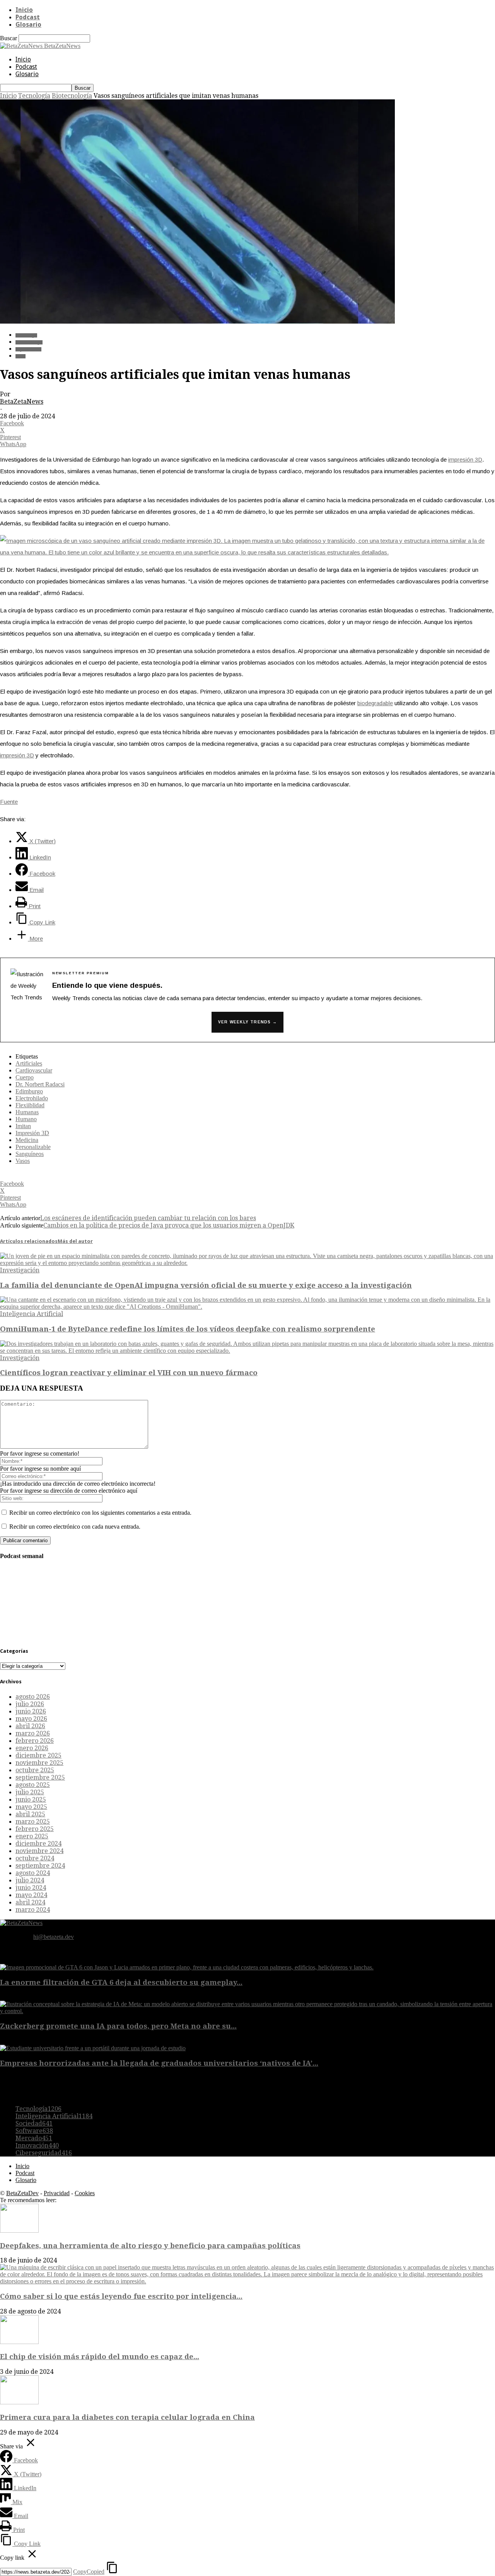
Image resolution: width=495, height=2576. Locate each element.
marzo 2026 (33, 1733)
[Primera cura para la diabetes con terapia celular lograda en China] (19, 2402)
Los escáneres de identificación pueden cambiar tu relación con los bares (148, 1218)
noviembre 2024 (39, 1851)
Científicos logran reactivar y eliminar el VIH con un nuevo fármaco (129, 1373)
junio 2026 (31, 1711)
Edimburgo (29, 1091)
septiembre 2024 (40, 1866)
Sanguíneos (30, 1154)
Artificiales (29, 1063)
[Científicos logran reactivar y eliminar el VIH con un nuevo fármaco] (247, 1351)
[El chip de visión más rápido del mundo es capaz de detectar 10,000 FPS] (19, 2342)
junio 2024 (31, 1888)
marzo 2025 (33, 1822)
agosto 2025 (33, 1785)
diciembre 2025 (38, 1755)
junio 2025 (31, 1799)
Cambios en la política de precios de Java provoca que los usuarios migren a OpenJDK (169, 1225)
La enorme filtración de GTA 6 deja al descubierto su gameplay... (121, 1982)
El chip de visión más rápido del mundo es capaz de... (100, 2357)
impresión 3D (465, 459)
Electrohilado (32, 1098)
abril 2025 (30, 1814)
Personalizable (33, 1147)
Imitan (23, 1126)
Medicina (27, 1140)
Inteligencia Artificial (32, 1314)
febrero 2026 (35, 1741)
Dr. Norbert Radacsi (40, 1084)
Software (34, 2131)
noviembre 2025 (39, 1763)
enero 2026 (32, 1748)
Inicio (24, 10)
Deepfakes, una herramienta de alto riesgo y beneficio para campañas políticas (150, 2246)
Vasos (23, 1161)
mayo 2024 (31, 1895)
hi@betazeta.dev (54, 1937)
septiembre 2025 (40, 1777)
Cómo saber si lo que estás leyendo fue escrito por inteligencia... (121, 2296)
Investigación (20, 1270)
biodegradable (375, 703)
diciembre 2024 (38, 1844)
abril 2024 (30, 1902)
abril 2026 (30, 1726)
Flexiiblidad (30, 1105)
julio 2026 (30, 1704)
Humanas (27, 1112)
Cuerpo (25, 1077)
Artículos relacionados (29, 1241)
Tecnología (34, 96)
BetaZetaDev (22, 2193)
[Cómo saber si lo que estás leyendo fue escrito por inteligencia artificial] (247, 2281)
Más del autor (75, 1241)
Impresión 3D (28, 349)
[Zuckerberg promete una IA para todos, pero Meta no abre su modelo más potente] (247, 2011)
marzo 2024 (33, 1910)
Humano (26, 1119)
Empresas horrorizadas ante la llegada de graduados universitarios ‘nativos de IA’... (159, 2063)
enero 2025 (32, 1836)
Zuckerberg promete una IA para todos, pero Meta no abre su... (118, 2026)
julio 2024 (30, 1880)
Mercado (34, 2138)
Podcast (28, 17)
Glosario (28, 25)
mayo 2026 (31, 1719)
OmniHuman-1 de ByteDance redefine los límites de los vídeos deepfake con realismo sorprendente (188, 1329)
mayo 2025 (31, 1807)
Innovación (37, 2146)
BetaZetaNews (22, 401)
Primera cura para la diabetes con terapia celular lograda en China (127, 2417)
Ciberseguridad (44, 2153)
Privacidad (57, 2193)
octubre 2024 (35, 1858)
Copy (89, 2572)
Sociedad (34, 2123)
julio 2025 (30, 1792)
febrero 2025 (35, 1829)
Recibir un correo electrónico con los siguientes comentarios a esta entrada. (100, 1513)
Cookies (85, 2193)
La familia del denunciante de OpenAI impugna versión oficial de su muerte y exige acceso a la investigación (206, 1285)
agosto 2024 (33, 1873)
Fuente (9, 802)
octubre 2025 (35, 1770)
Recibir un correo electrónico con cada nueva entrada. (75, 1527)
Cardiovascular (34, 1070)
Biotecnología (72, 96)
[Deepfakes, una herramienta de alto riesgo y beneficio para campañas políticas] (19, 2231)
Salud (20, 356)
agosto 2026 (33, 1697)
